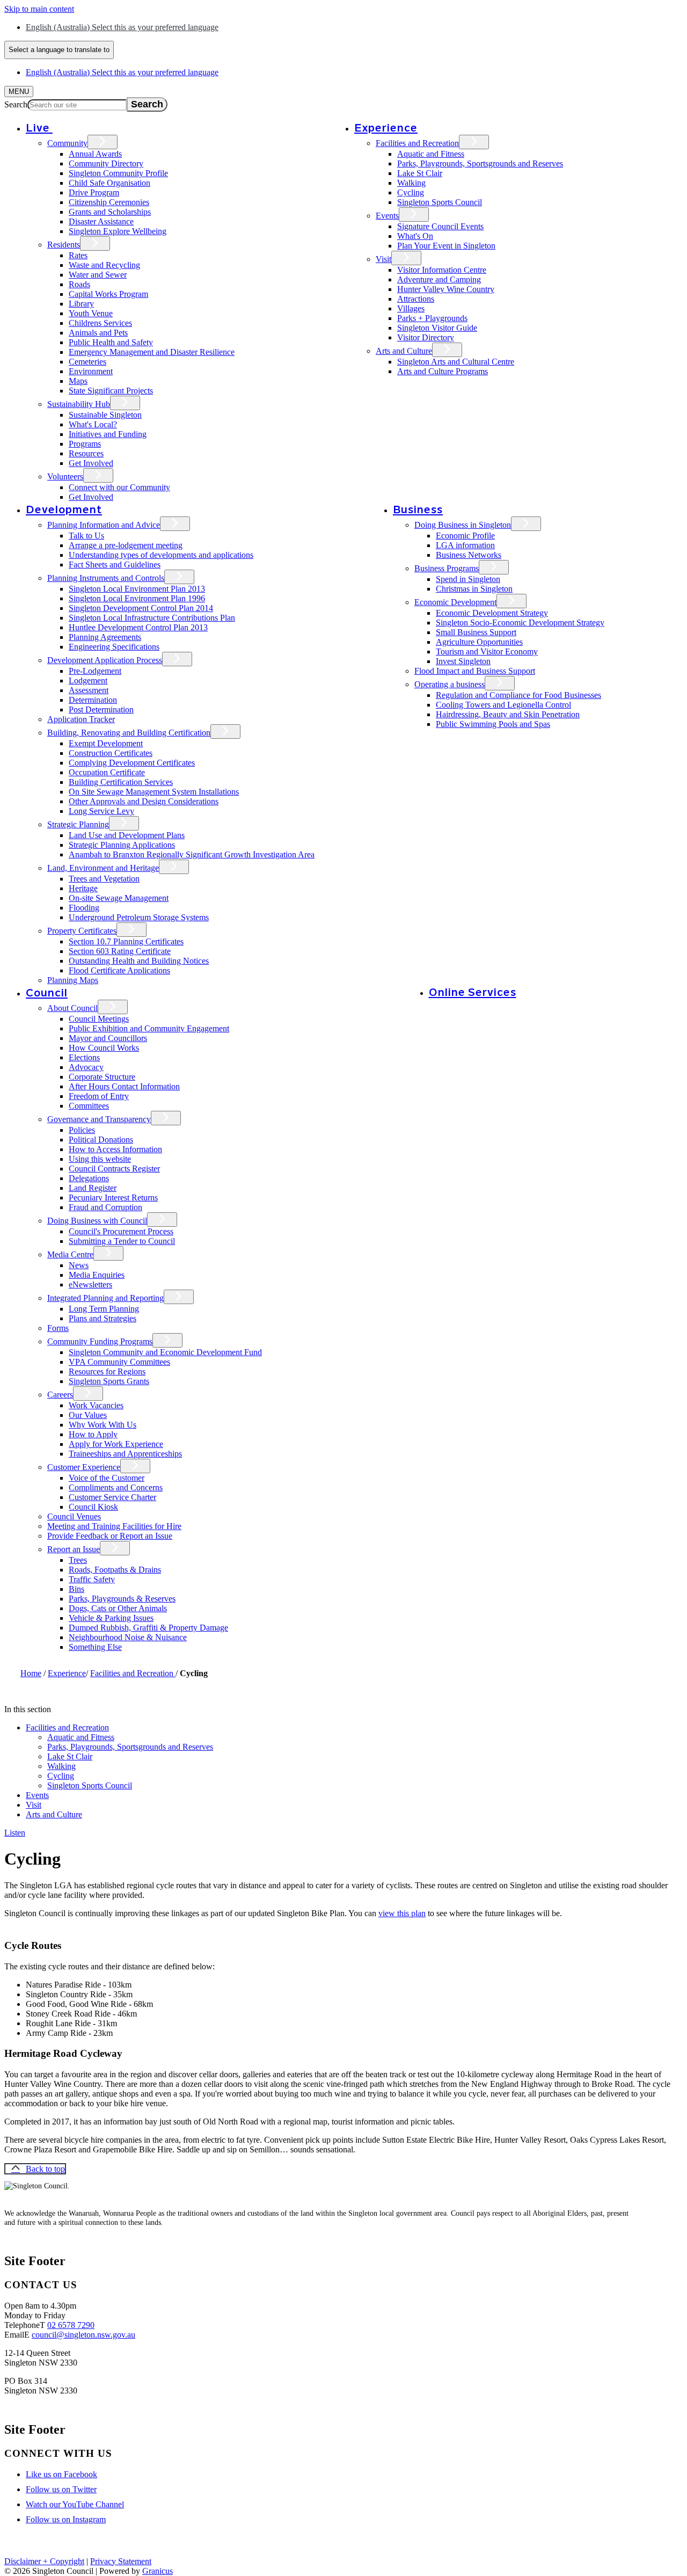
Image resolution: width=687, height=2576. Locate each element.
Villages (411, 308)
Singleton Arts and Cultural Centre (456, 362)
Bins (76, 1589)
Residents (64, 245)
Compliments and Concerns (116, 1487)
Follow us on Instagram (66, 2519)
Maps (78, 381)
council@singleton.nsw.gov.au (83, 2335)
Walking (411, 183)
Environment (91, 371)
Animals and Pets (98, 333)
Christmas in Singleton (474, 589)
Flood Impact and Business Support (475, 671)
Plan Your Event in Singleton (446, 246)
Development (64, 509)
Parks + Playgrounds (432, 318)
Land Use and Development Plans (127, 835)
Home (31, 1673)
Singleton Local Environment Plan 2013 (137, 589)
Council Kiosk (93, 1507)
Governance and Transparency (99, 1119)
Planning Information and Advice (104, 525)
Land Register (93, 1188)
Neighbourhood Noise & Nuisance (128, 1637)
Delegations (89, 1178)
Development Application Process (105, 660)
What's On (415, 236)
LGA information (465, 545)
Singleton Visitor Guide (437, 328)
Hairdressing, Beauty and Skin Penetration (508, 714)
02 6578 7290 (71, 2325)
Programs (85, 444)
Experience (386, 128)
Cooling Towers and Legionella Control (503, 705)
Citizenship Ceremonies (109, 202)
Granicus (158, 2571)
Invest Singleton (463, 661)
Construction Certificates (111, 753)
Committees (89, 1106)
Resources (86, 453)
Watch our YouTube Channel (75, 2504)
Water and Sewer (98, 275)
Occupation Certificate (107, 772)
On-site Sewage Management (119, 898)
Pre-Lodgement (95, 671)
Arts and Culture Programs (443, 371)
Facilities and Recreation (417, 143)
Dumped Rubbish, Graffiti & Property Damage (148, 1628)
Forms (58, 1328)
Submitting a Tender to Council (122, 1241)
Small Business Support (476, 632)
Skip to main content (39, 9)
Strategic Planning (78, 824)
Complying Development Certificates (132, 763)
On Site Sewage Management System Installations (154, 792)
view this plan (402, 1913)
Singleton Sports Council (440, 202)
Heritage (83, 888)
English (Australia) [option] (122, 72)
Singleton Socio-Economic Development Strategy (520, 623)
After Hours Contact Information (124, 1086)
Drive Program (94, 192)
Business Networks (469, 555)
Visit (383, 259)
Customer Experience (84, 1467)
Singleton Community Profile (118, 173)
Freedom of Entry (99, 1096)
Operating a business (450, 684)
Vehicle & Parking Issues (111, 1618)
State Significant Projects (111, 391)
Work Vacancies (96, 1405)
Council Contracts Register (114, 1169)
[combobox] (59, 50)
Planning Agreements (105, 637)
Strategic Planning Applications (122, 845)
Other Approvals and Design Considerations (144, 801)
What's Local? (93, 424)
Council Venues (74, 1516)
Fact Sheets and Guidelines (115, 565)
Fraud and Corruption (105, 1207)
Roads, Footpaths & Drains (115, 1570)
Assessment (89, 690)
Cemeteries (87, 362)
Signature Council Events (440, 226)
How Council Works (104, 1048)
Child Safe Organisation (109, 183)
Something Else (95, 1647)
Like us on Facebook (61, 2474)
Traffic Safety (92, 1579)
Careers (60, 1395)
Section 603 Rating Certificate (120, 951)
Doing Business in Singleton (463, 525)
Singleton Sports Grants (109, 1381)
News (79, 1265)
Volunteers (65, 476)
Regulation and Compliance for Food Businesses (518, 695)
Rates (78, 255)
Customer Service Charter (112, 1497)
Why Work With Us (103, 1425)
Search (16, 104)
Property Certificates (82, 931)
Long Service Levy (101, 811)
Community (67, 143)
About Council (72, 1008)
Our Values (88, 1415)
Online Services (473, 992)
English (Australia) (122, 27)
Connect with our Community (119, 487)
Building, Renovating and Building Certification (129, 733)
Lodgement (88, 681)
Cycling (411, 192)
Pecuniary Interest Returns (113, 1198)
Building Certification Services (121, 782)
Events (387, 216)
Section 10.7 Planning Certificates (126, 941)
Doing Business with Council (97, 1221)
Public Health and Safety (111, 342)
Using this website (100, 1159)
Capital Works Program (108, 294)
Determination (93, 700)
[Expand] (68, 128)
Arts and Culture (404, 351)
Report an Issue (74, 1549)
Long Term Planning (104, 1309)
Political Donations (101, 1140)
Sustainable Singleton (105, 415)
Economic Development (455, 602)
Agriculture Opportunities (479, 642)
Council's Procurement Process (121, 1231)
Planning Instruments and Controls (106, 578)
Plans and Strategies (103, 1318)
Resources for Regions (107, 1371)
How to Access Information (115, 1149)
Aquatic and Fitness (431, 154)
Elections (84, 1057)
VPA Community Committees (119, 1362)
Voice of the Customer (107, 1478)
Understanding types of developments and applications (161, 555)
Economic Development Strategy (492, 613)
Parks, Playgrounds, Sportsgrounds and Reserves (480, 163)
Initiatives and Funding (108, 434)
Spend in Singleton (468, 579)
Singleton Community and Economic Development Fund (165, 1352)
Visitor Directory (426, 337)
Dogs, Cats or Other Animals (118, 1608)
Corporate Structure (102, 1077)
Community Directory (106, 163)
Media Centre (70, 1254)
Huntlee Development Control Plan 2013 (138, 627)
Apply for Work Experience (116, 1444)
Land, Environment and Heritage (103, 868)
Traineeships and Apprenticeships (125, 1454)
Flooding (84, 908)
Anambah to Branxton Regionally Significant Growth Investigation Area (192, 854)
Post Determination (101, 710)
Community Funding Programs (100, 1341)
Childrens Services (100, 323)
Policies (82, 1130)
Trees (78, 1560)
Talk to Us (86, 536)
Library (81, 304)
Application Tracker (81, 719)
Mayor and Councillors (108, 1038)
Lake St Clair (420, 173)
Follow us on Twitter (61, 2489)
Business (418, 509)
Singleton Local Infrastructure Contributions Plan (152, 618)
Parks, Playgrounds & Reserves (122, 1599)
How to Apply (93, 1434)
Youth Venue (91, 313)
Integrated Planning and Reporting (105, 1298)
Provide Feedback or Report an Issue (110, 1536)
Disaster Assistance (101, 221)
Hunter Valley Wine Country (446, 289)
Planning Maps (73, 980)
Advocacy (86, 1067)
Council (47, 992)
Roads (79, 284)
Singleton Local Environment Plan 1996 (137, 598)
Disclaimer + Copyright (44, 2561)
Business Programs (447, 568)
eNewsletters (90, 1285)
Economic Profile (465, 536)
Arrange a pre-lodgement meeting (126, 545)
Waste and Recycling (104, 265)
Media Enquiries (97, 1275)
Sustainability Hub (79, 404)
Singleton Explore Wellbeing (118, 231)
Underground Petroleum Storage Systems (139, 917)
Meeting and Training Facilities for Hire (114, 1526)
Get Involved (91, 463)
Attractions (416, 299)
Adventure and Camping (439, 279)
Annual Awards (95, 154)
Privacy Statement (121, 2561)
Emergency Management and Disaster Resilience (152, 352)
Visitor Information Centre (442, 270)
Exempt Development (106, 743)
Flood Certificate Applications (119, 970)
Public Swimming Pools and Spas (493, 724)
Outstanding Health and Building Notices (139, 961)
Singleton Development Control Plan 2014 (141, 608)
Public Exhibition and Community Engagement (149, 1028)
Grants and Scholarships (110, 212)
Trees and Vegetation (104, 879)
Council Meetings (99, 1019)
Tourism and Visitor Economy (487, 652)
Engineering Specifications (114, 647)
